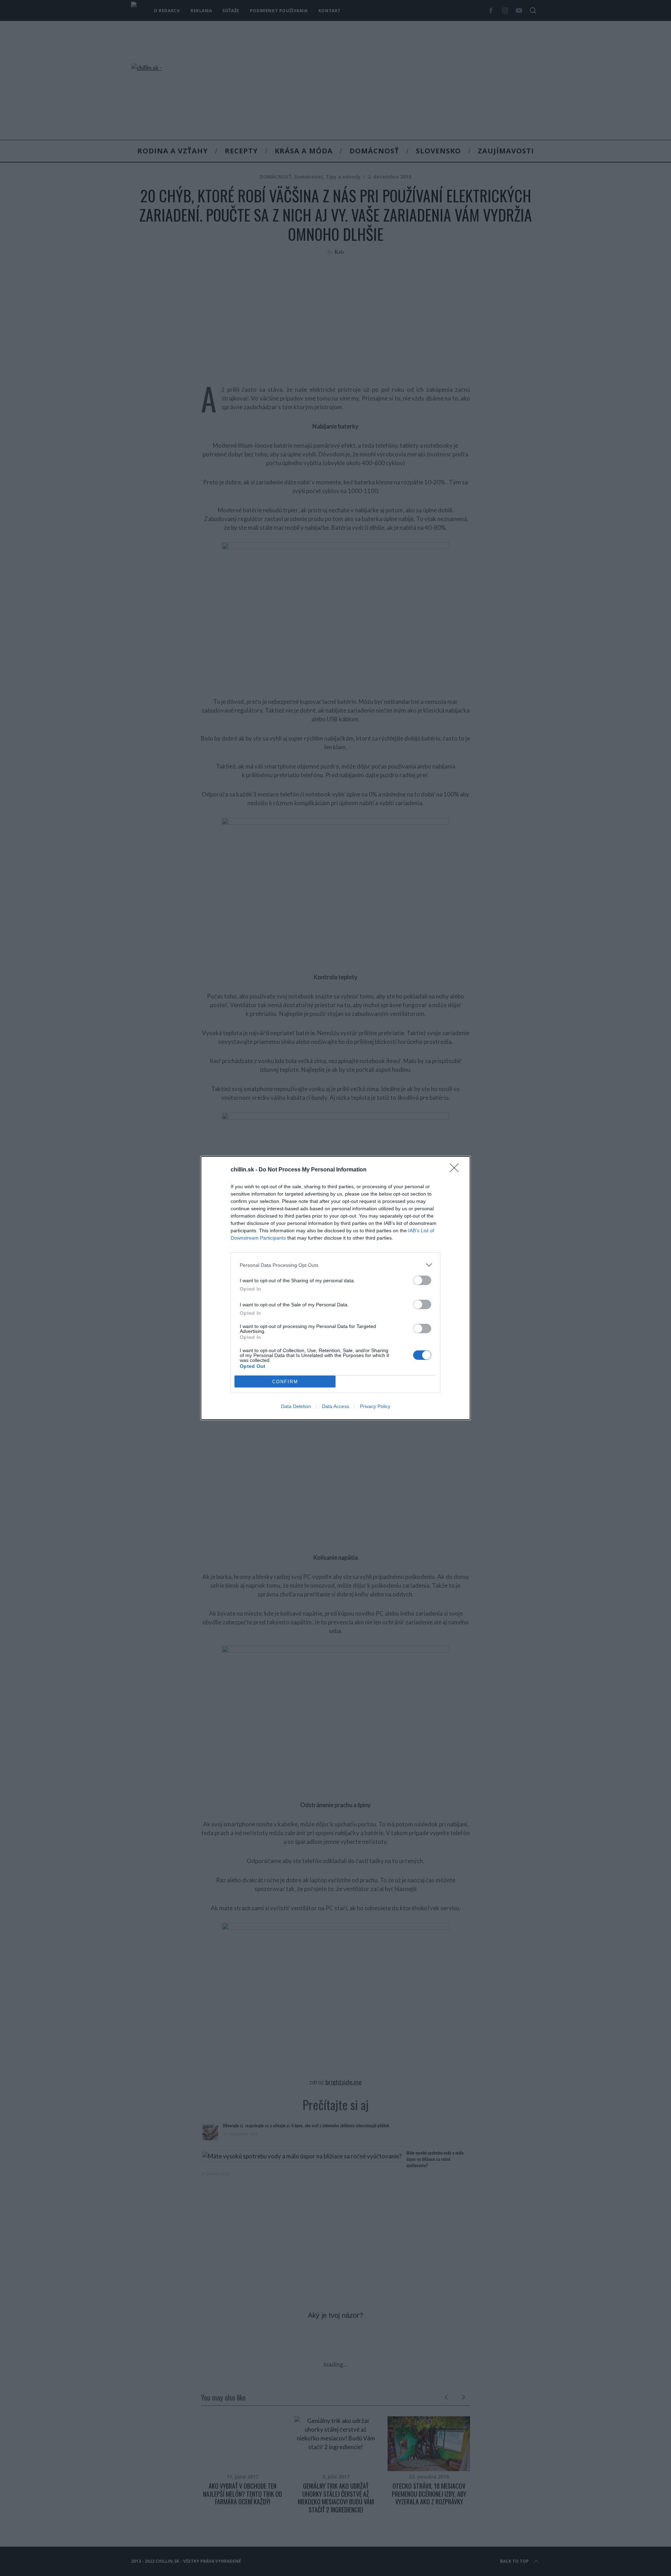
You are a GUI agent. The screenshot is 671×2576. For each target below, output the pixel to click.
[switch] (422, 1280)
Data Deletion (296, 1406)
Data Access (335, 1406)
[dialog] (335, 1288)
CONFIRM (285, 1382)
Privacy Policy (375, 1406)
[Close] (456, 1170)
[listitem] (335, 1265)
